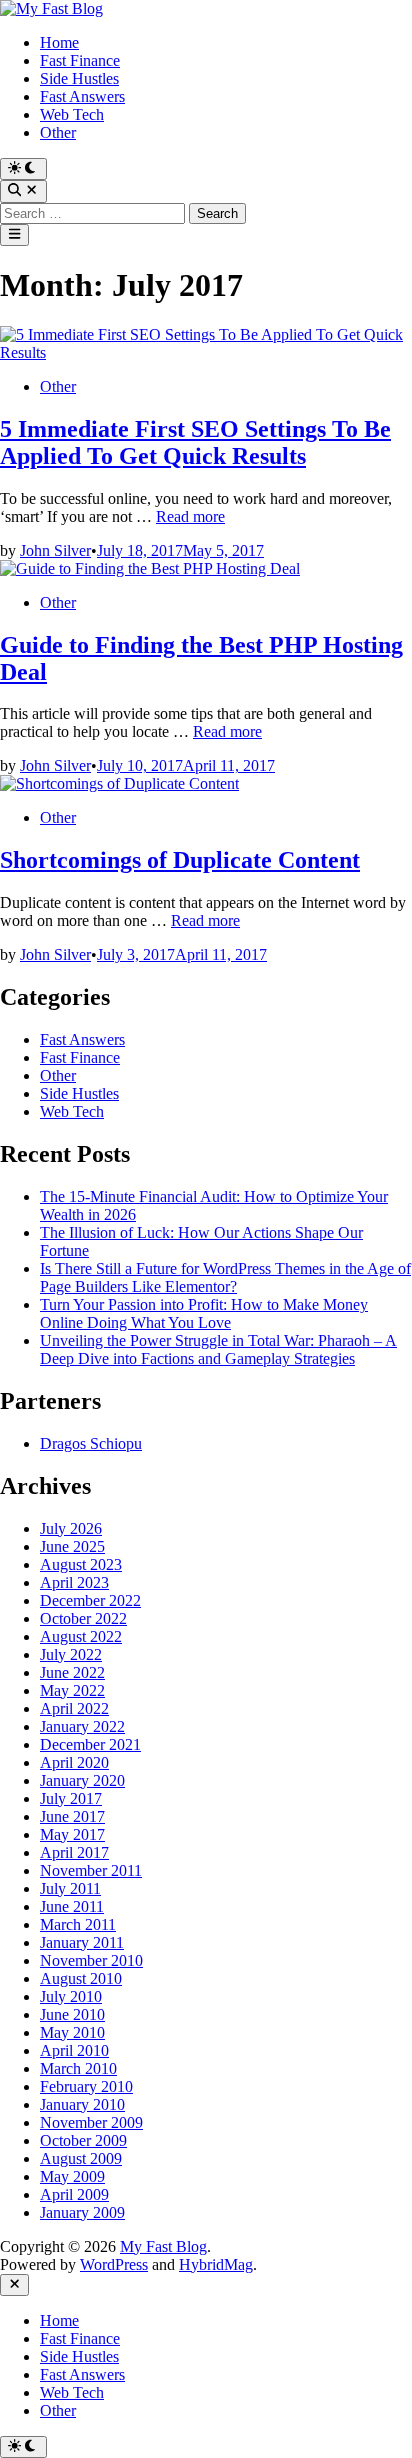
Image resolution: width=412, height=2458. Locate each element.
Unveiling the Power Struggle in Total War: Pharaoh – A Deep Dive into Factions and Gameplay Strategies (218, 1349)
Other (58, 132)
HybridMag (216, 2264)
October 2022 (83, 1618)
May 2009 (72, 2176)
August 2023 (81, 1564)
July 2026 (71, 1528)
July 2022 (71, 1654)
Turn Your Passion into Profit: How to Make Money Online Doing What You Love (204, 1313)
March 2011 (78, 1924)
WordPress (114, 2264)
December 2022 (90, 1600)
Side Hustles (79, 78)
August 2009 (81, 2158)
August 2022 (81, 1636)
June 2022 (72, 1672)
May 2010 (72, 2032)
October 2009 (83, 2140)
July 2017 (71, 1798)
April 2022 (74, 1708)
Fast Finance (80, 60)
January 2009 (82, 2212)
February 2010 (86, 2086)
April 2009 (74, 2194)
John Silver (55, 550)
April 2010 (74, 2050)
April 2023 (74, 1582)
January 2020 (82, 1780)
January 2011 (82, 1942)
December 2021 (90, 1744)
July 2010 (71, 1996)
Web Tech (72, 114)
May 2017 (72, 1834)
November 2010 (91, 1960)
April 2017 (74, 1852)
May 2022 (72, 1690)
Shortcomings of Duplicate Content (180, 860)
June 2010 (72, 2014)
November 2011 (91, 1870)
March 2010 (78, 2068)
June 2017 (72, 1816)
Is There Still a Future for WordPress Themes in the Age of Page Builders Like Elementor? (225, 1277)
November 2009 (91, 2122)
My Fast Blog (163, 2246)
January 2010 (82, 2104)
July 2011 (70, 1888)
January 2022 (82, 1726)
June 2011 (72, 1906)
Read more (190, 516)
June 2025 (72, 1546)
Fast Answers (82, 96)
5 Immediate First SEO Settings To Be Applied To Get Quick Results (195, 442)
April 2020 (74, 1762)
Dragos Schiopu (91, 1443)
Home (59, 42)
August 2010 (81, 1978)
